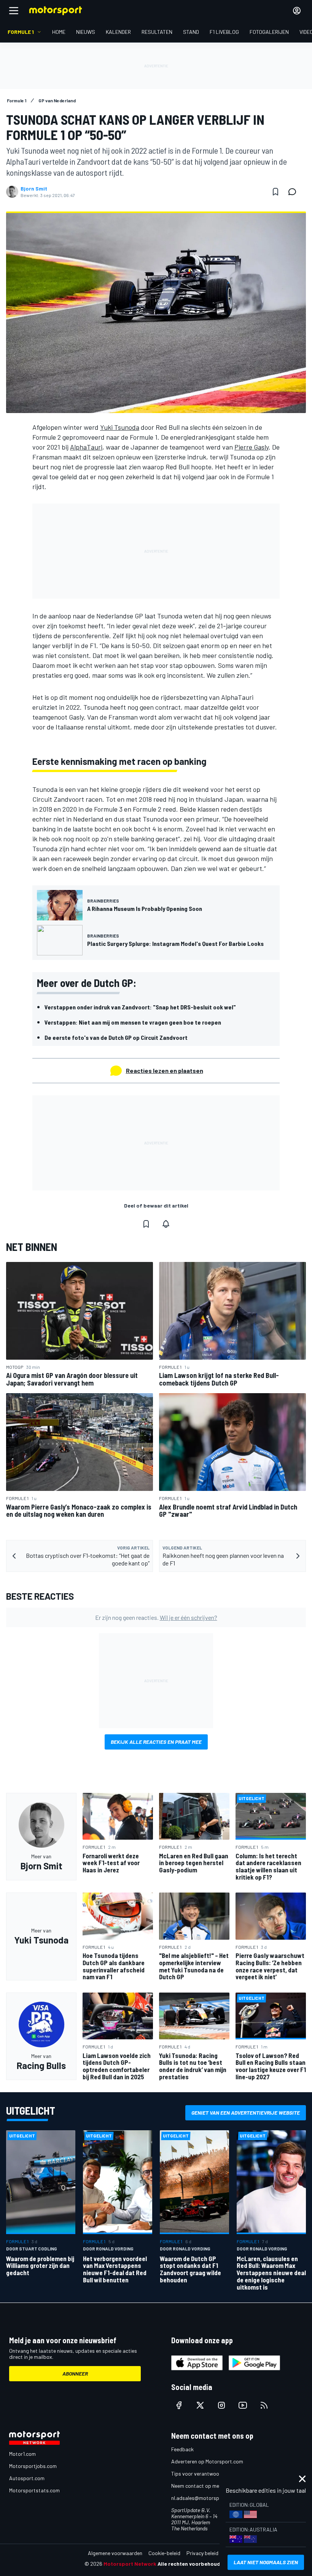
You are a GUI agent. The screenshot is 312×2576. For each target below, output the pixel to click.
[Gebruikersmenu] (297, 11)
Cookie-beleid (164, 2553)
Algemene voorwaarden (115, 2553)
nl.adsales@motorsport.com (204, 2498)
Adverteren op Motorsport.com (207, 2461)
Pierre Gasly (252, 447)
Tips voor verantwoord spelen (206, 2474)
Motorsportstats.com (34, 2490)
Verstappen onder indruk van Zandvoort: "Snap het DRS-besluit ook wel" (140, 1007)
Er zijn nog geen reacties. (156, 1617)
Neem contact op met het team (207, 2486)
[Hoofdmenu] (14, 11)
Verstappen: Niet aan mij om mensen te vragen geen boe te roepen (133, 1022)
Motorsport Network (130, 2564)
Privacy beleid (202, 2553)
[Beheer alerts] (166, 1224)
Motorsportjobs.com (33, 2466)
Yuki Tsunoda (120, 427)
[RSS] (264, 2405)
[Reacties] (294, 192)
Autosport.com (27, 2478)
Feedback (182, 2449)
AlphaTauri (86, 447)
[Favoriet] (275, 192)
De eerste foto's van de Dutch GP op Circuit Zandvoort (116, 1037)
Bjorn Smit (34, 189)
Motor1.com (22, 2454)
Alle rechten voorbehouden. (193, 2564)
